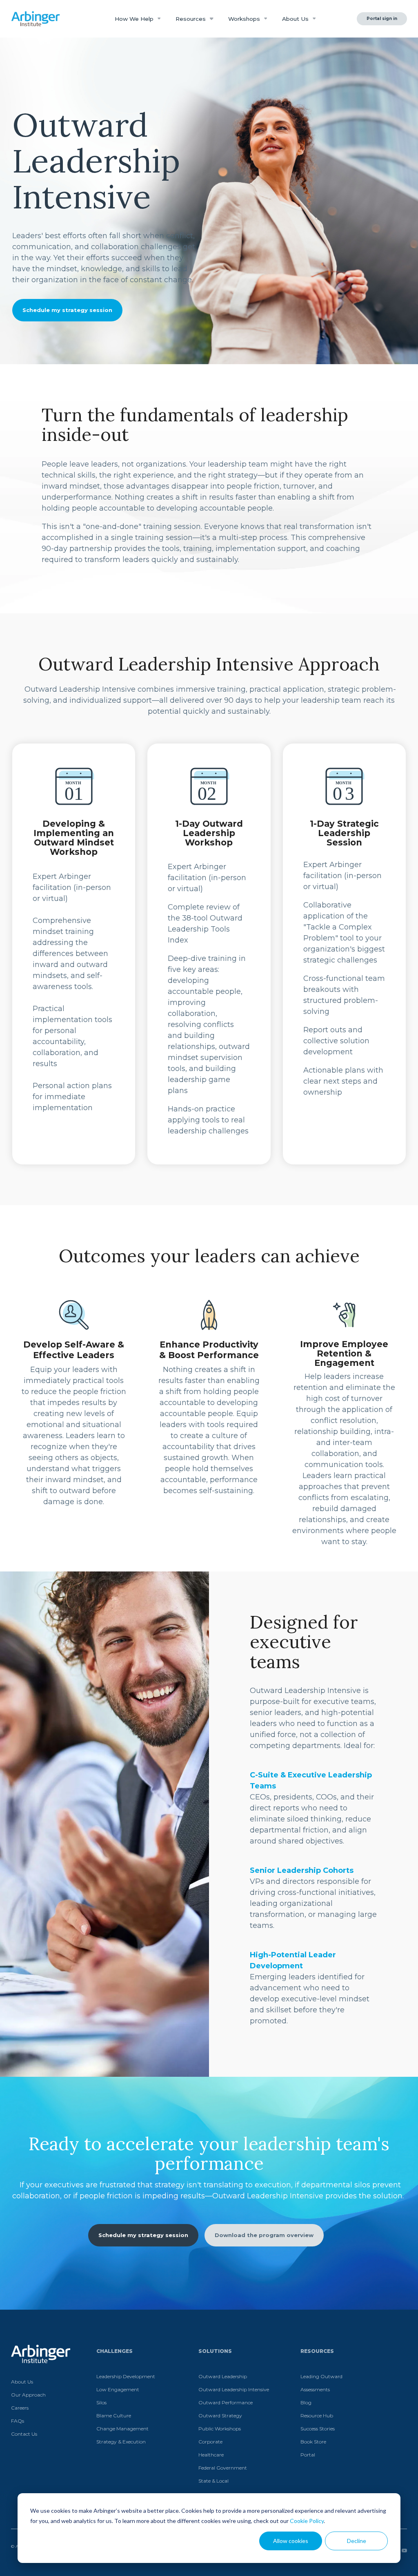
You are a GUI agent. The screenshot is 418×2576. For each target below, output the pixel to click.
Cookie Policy (307, 2521)
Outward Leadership (223, 2376)
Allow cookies (291, 2541)
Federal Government (223, 2468)
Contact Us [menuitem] (24, 2434)
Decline (357, 2541)
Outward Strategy (220, 2416)
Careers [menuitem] (20, 2408)
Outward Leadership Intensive (234, 2389)
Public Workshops (220, 2429)
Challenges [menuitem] (115, 2351)
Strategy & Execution (121, 2442)
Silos (101, 2402)
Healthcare (211, 2455)
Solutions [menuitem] (215, 2351)
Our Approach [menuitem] (28, 2395)
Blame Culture (114, 2416)
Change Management (122, 2429)
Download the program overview (264, 2235)
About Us (296, 19)
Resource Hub (317, 2416)
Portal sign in (382, 19)
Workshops (245, 19)
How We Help (135, 19)
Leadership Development (126, 2376)
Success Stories (318, 2429)
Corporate (210, 2442)
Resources (191, 19)
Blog (306, 2402)
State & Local (213, 2481)
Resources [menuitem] (317, 2351)
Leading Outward (321, 2376)
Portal (308, 2455)
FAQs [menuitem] (18, 2421)
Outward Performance (226, 2402)
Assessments (315, 2389)
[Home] (36, 19)
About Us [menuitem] (22, 2382)
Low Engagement (118, 2389)
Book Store (313, 2442)
